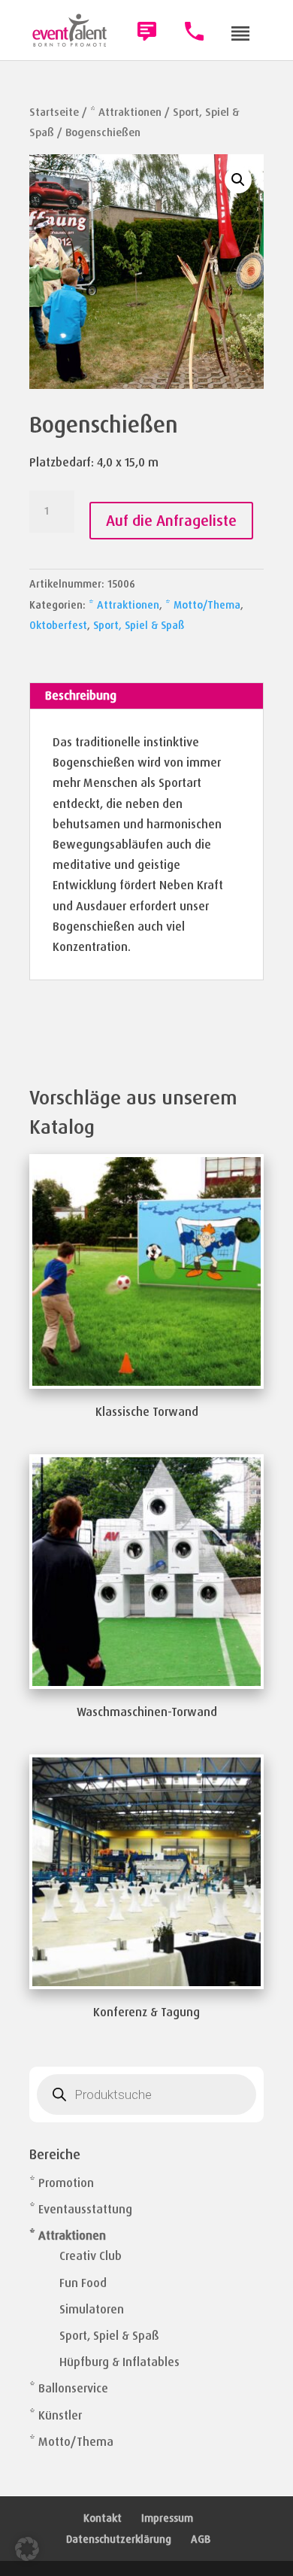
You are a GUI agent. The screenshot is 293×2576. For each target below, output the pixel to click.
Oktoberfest (58, 625)
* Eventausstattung (81, 2209)
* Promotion (62, 2183)
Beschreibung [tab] (81, 696)
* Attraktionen (126, 112)
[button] (238, 180)
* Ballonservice (69, 2388)
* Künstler (56, 2415)
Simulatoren (92, 2309)
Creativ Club (91, 2256)
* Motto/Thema (203, 605)
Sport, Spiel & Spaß (139, 625)
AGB (201, 2539)
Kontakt (103, 2518)
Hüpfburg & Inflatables (119, 2362)
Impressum (167, 2518)
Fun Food (83, 2283)
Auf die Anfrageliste (171, 521)
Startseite (54, 112)
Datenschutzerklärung (119, 2539)
